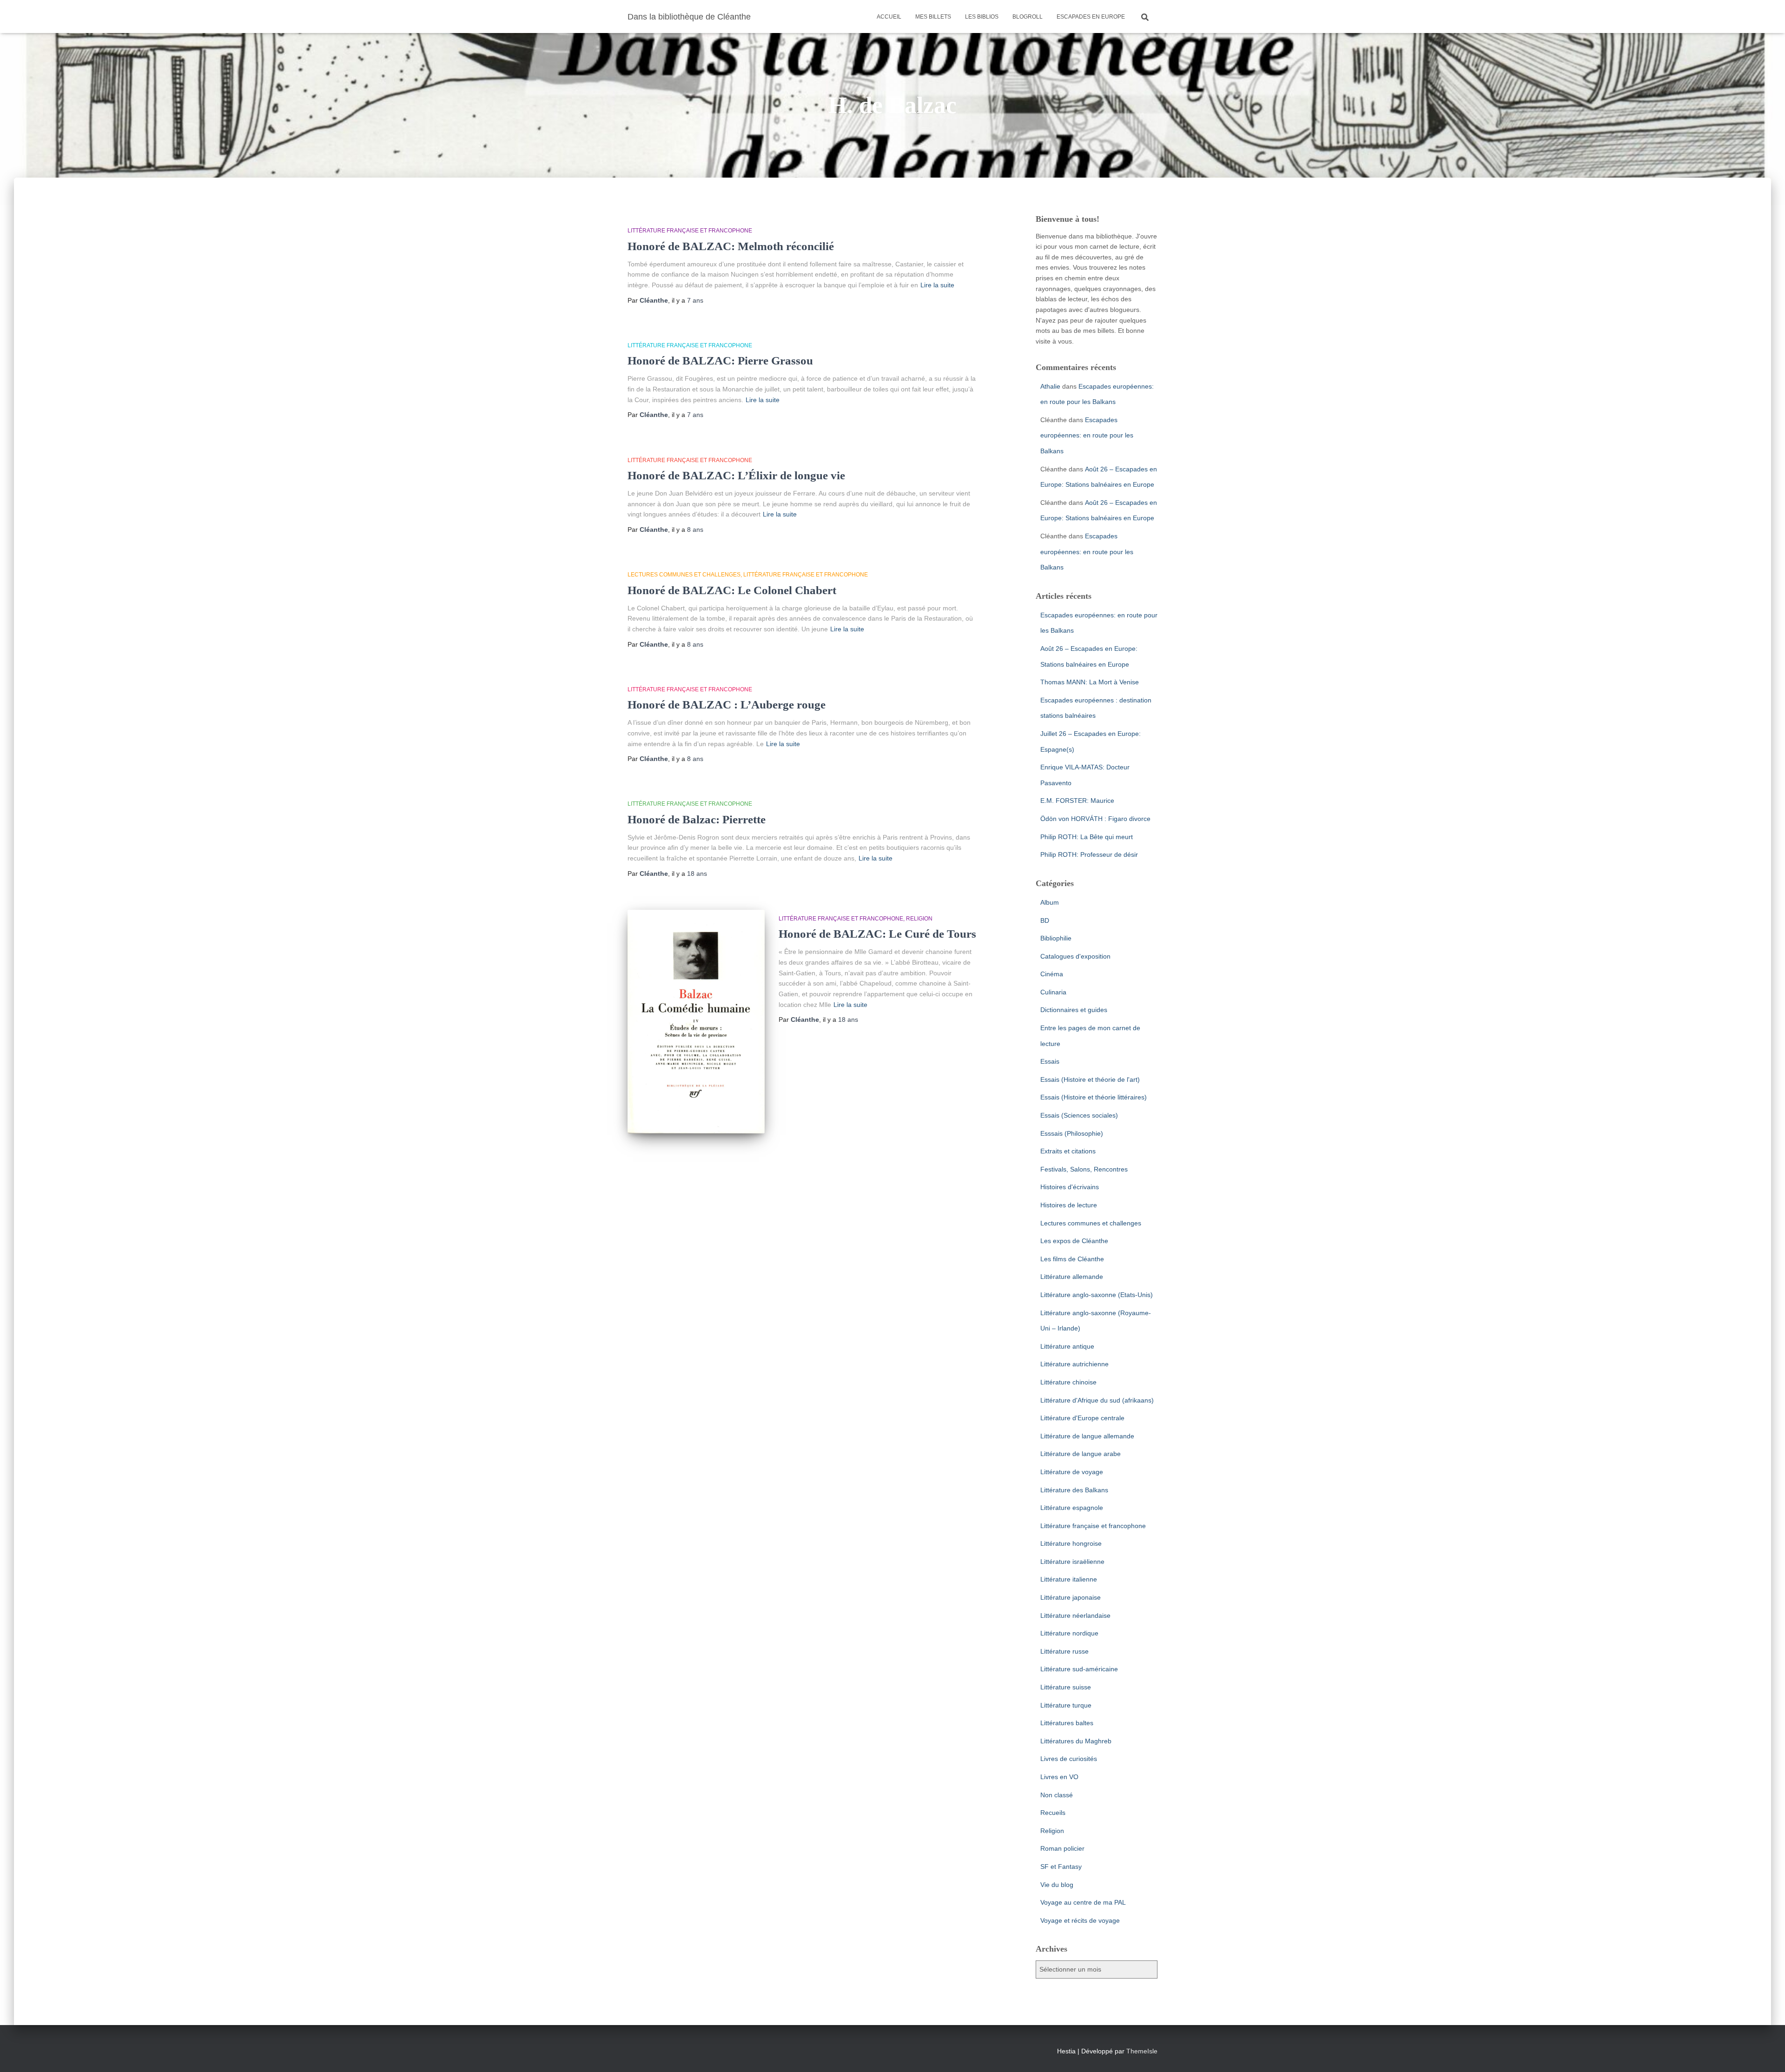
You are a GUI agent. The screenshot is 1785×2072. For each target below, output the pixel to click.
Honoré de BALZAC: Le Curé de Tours (877, 934)
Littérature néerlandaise (1075, 1615)
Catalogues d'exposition (1075, 956)
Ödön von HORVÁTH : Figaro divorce (1095, 819)
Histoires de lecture (1069, 1205)
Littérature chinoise (1068, 1382)
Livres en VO (1059, 1777)
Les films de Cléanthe (1072, 1259)
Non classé (1057, 1795)
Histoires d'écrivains (1070, 1187)
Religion (919, 919)
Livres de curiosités (1069, 1759)
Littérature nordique (1069, 1633)
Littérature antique (1067, 1346)
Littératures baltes (1067, 1723)
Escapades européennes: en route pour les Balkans (1087, 435)
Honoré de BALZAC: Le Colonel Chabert (732, 590)
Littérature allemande (1072, 1277)
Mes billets (933, 17)
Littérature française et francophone (690, 231)
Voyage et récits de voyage (1080, 1920)
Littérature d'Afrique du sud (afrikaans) (1097, 1400)
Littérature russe (1064, 1651)
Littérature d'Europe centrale (1082, 1418)
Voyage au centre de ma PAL (1083, 1902)
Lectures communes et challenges (684, 575)
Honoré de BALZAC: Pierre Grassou (720, 361)
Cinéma (1052, 974)
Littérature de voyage (1072, 1472)
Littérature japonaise (1071, 1597)
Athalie (1050, 386)
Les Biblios (982, 17)
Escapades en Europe (1091, 17)
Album (1050, 902)
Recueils (1053, 1813)
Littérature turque (1066, 1705)
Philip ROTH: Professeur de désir (1089, 854)
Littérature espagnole (1072, 1508)
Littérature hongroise (1071, 1543)
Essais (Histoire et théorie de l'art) (1090, 1079)
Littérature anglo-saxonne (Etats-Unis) (1097, 1295)
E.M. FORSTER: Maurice (1077, 801)
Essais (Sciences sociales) (1079, 1115)
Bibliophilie (1056, 938)
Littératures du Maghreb (1076, 1741)
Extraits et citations (1068, 1151)
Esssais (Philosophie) (1072, 1133)
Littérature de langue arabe (1081, 1454)
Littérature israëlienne (1072, 1562)
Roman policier (1062, 1848)
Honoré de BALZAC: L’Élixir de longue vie (736, 475)
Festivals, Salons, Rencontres (1084, 1169)
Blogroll (1028, 17)
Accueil (889, 17)
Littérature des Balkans (1074, 1490)
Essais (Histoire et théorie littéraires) (1094, 1097)
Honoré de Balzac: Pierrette (697, 819)
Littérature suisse (1066, 1687)
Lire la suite (937, 285)
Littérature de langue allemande (1087, 1436)
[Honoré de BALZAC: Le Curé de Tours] (696, 1022)
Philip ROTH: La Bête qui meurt (1087, 837)
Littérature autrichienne (1074, 1364)
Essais (1050, 1061)
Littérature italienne (1069, 1579)
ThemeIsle (1142, 2051)
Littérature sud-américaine (1079, 1669)
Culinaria (1053, 992)
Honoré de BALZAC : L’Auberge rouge (727, 705)
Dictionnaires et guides (1074, 1010)
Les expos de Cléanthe (1074, 1241)
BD (1045, 920)
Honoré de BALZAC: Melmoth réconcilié (731, 246)
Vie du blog (1057, 1885)
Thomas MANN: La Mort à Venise (1090, 682)
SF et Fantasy (1061, 1867)
